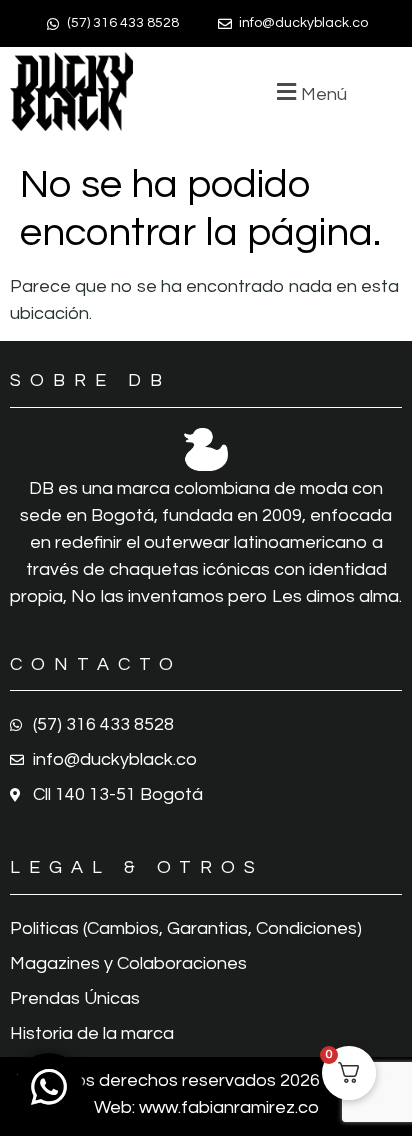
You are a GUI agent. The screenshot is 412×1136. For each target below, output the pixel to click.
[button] (309, 91)
